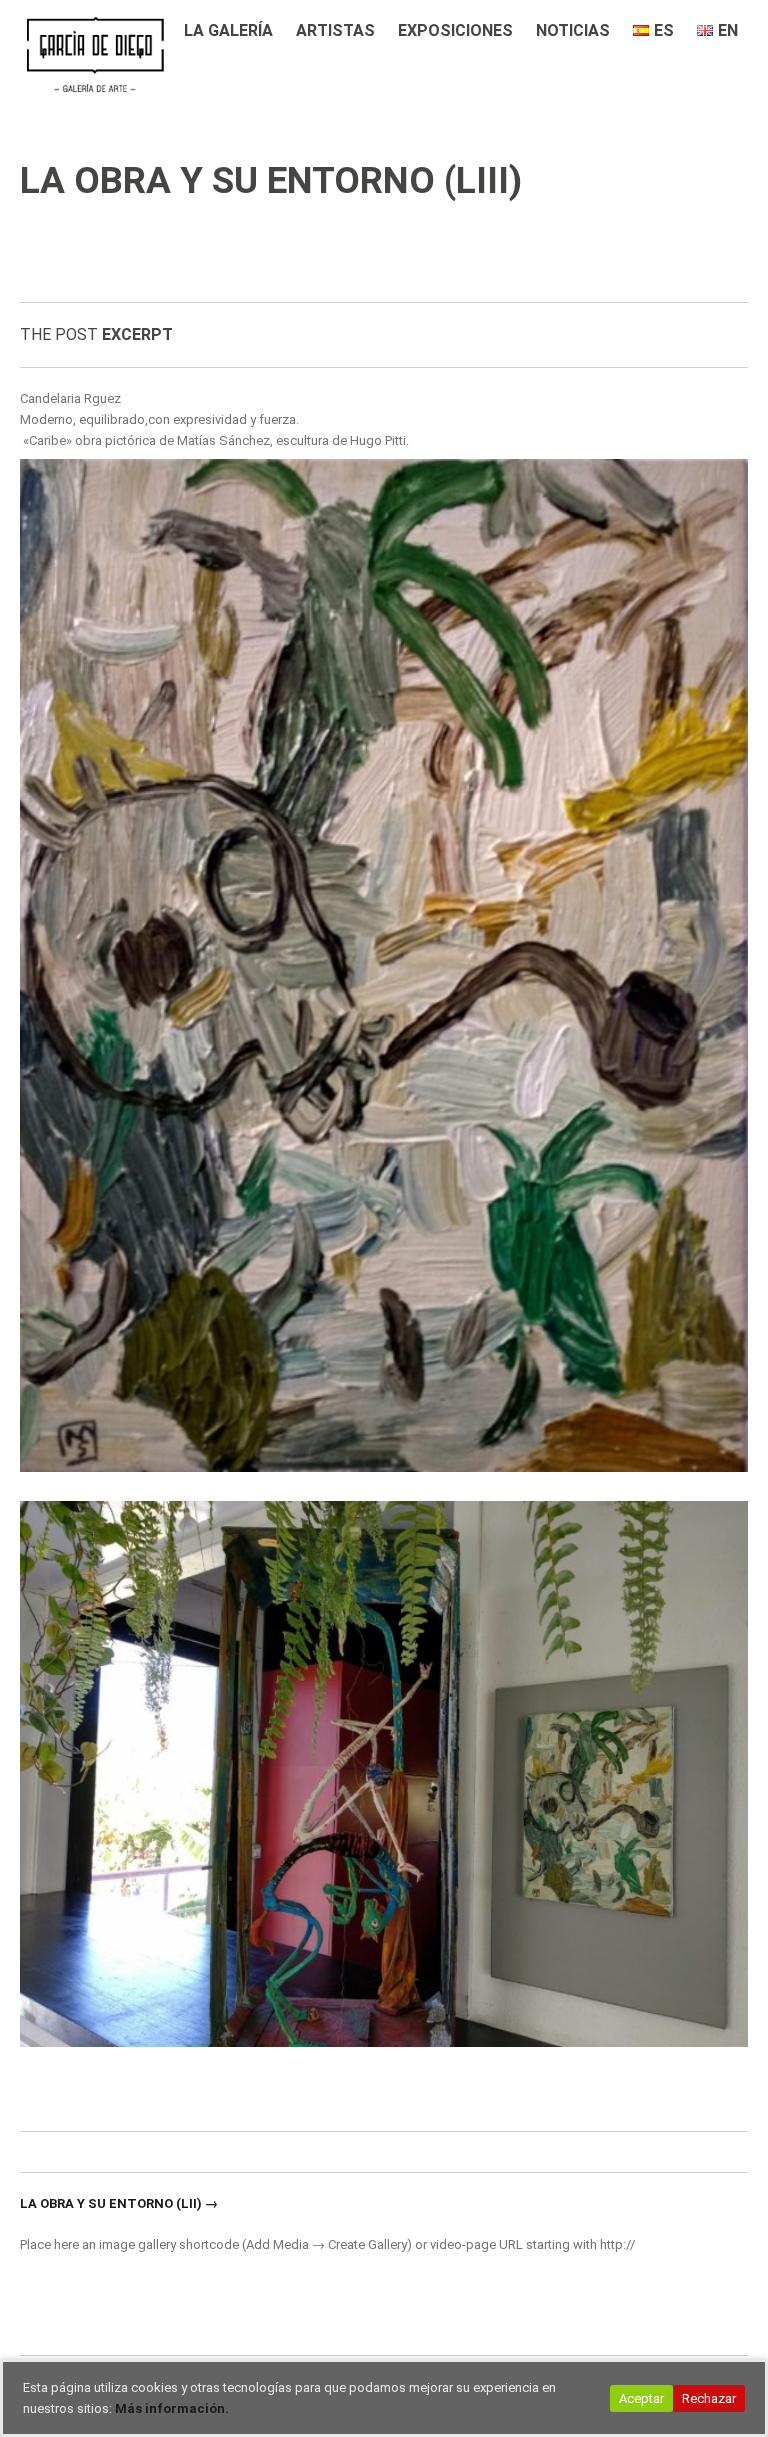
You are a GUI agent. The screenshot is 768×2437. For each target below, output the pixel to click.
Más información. (172, 2408)
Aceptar (641, 2398)
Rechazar (709, 2398)
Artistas (335, 30)
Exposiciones (455, 30)
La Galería (228, 30)
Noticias (573, 30)
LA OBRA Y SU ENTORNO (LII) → (119, 2203)
